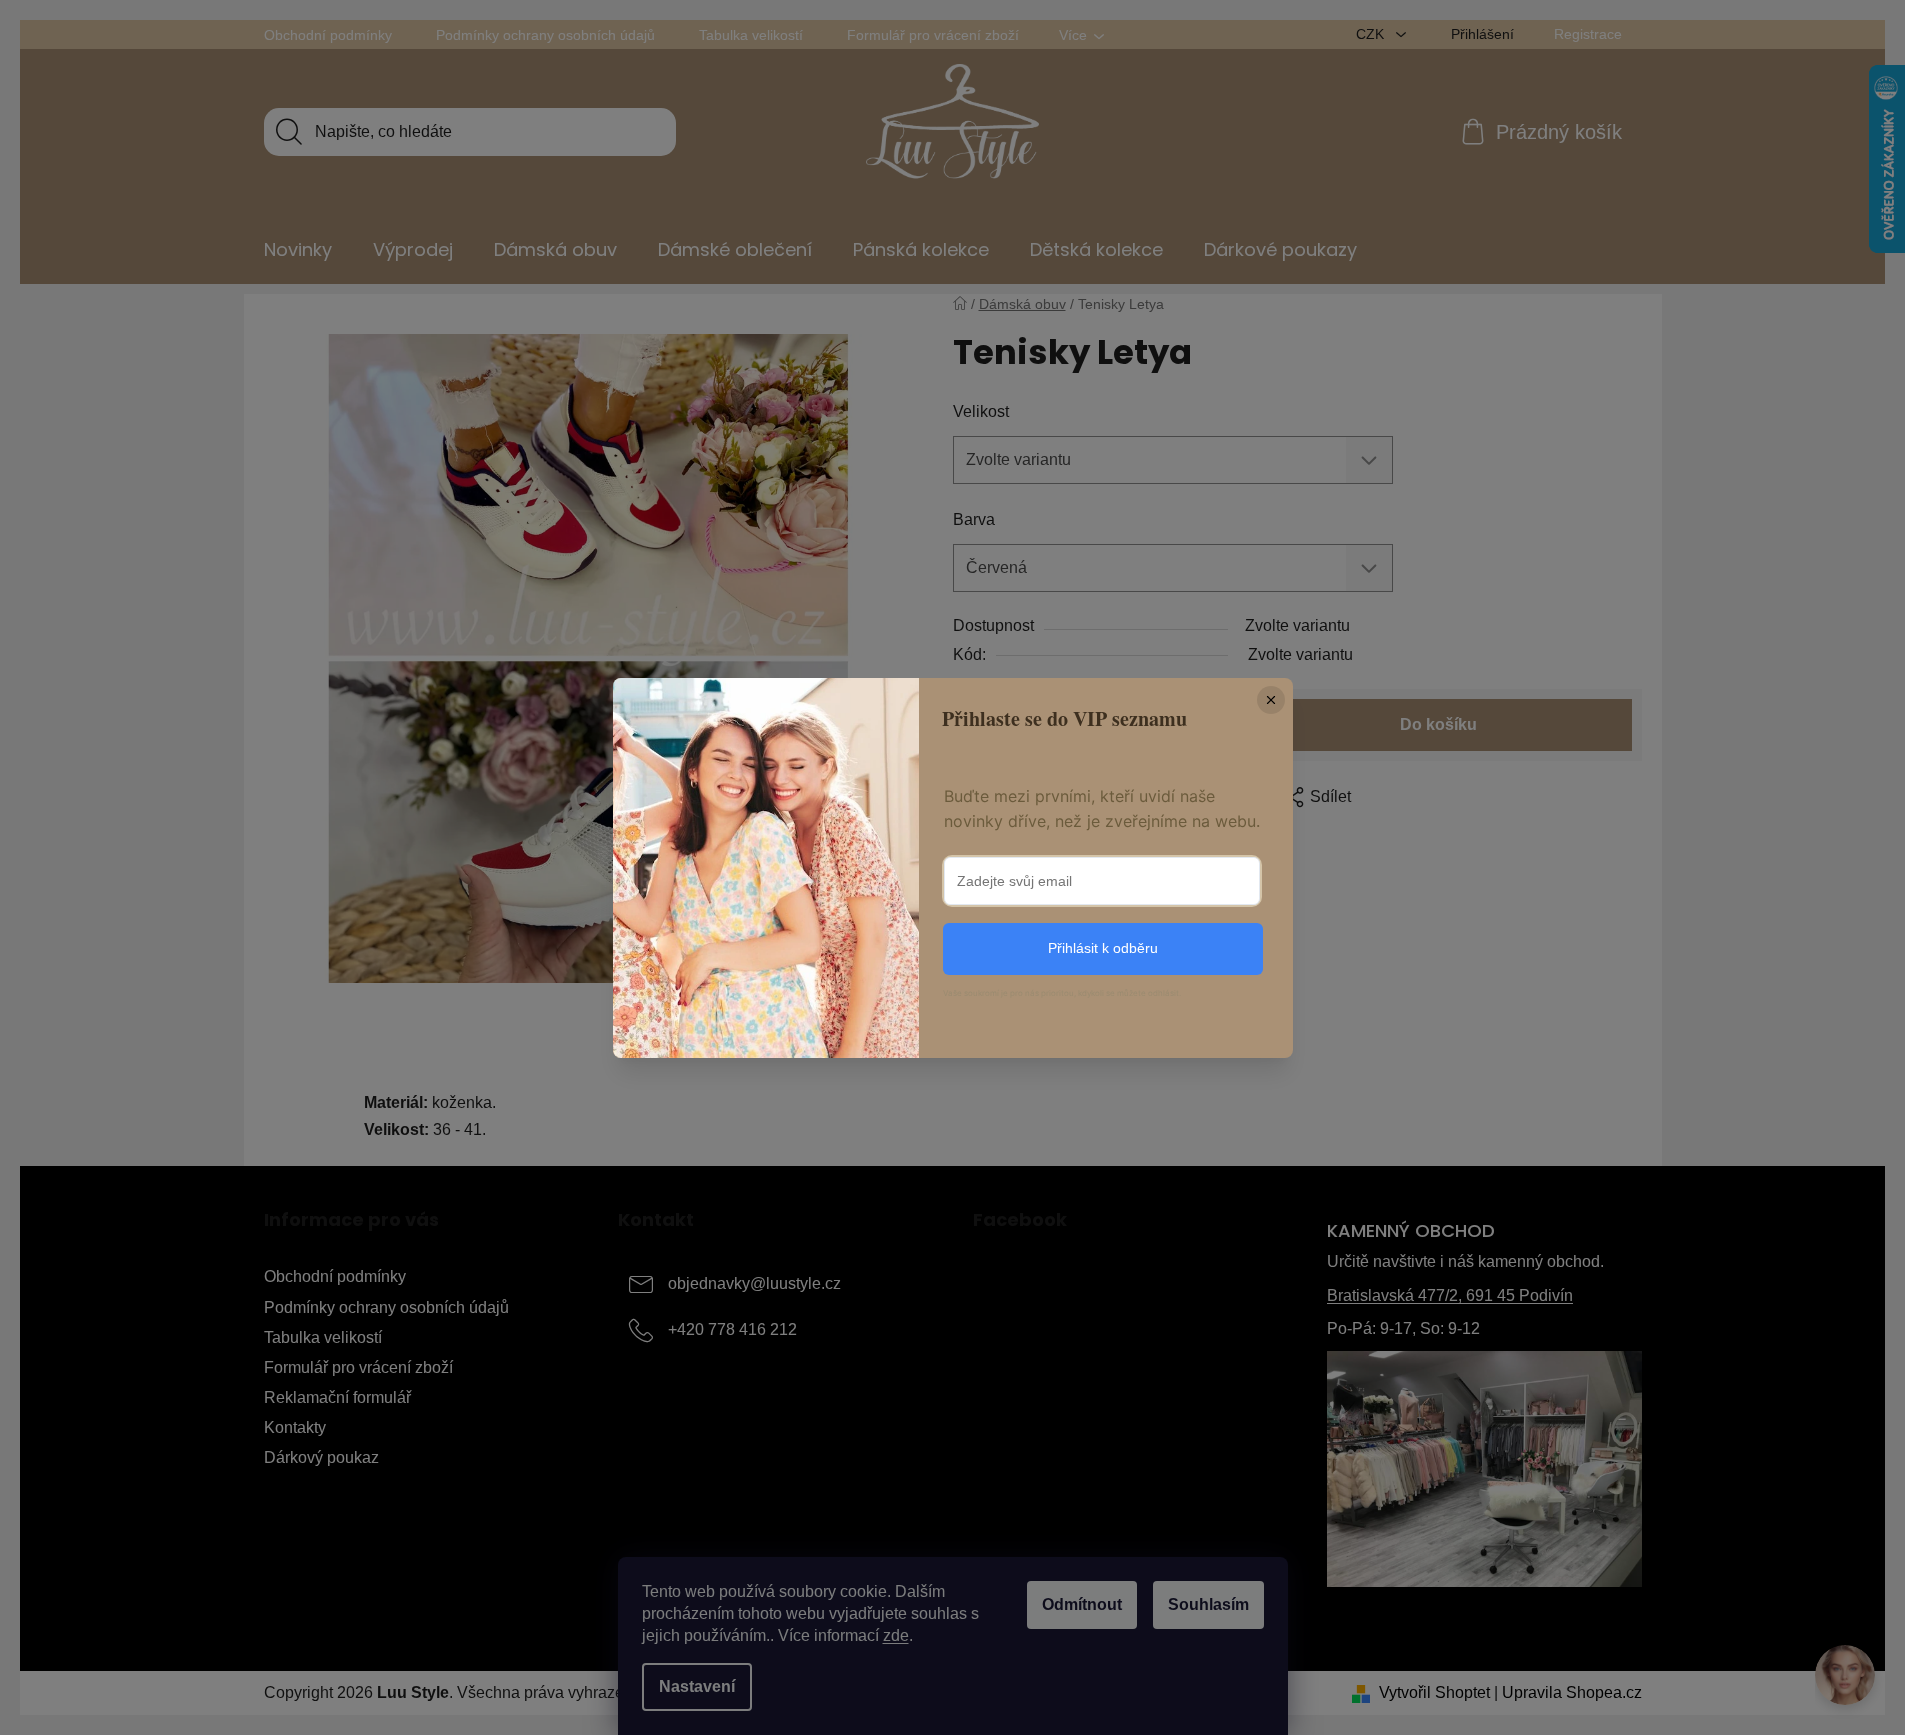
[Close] (1271, 700)
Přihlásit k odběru (1103, 948)
